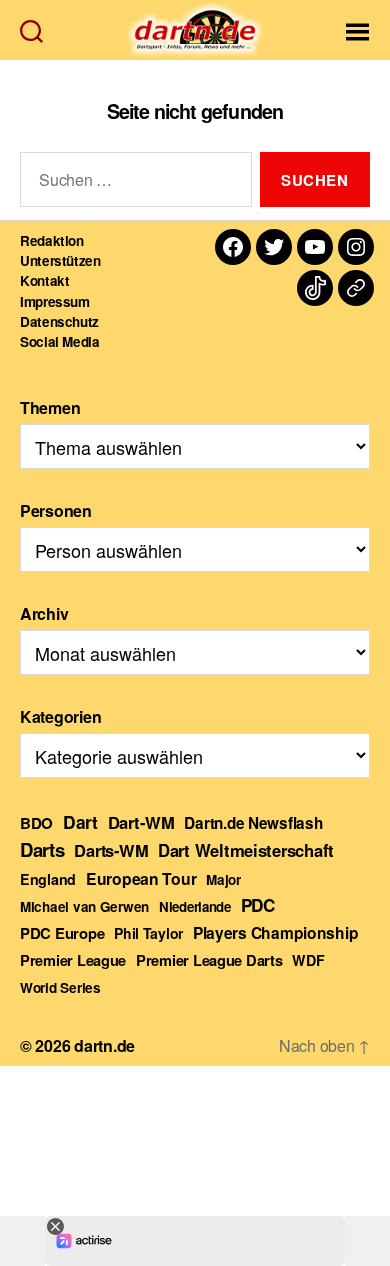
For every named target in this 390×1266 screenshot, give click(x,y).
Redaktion (52, 240)
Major (223, 879)
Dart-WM (141, 822)
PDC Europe (62, 933)
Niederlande (195, 906)
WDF (308, 960)
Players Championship (276, 932)
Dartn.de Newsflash (253, 823)
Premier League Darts (209, 960)
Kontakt (44, 280)
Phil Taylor (148, 933)
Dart (80, 821)
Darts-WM (111, 850)
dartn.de (104, 1045)
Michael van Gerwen (84, 906)
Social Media (60, 341)
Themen (50, 407)
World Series (60, 987)
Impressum (55, 301)
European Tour (141, 878)
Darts (42, 849)
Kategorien (60, 716)
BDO (36, 823)
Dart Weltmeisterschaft (246, 850)
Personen (56, 510)
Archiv (44, 613)
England (48, 879)
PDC (258, 905)
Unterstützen (60, 260)
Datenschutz (59, 321)
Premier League (73, 960)
